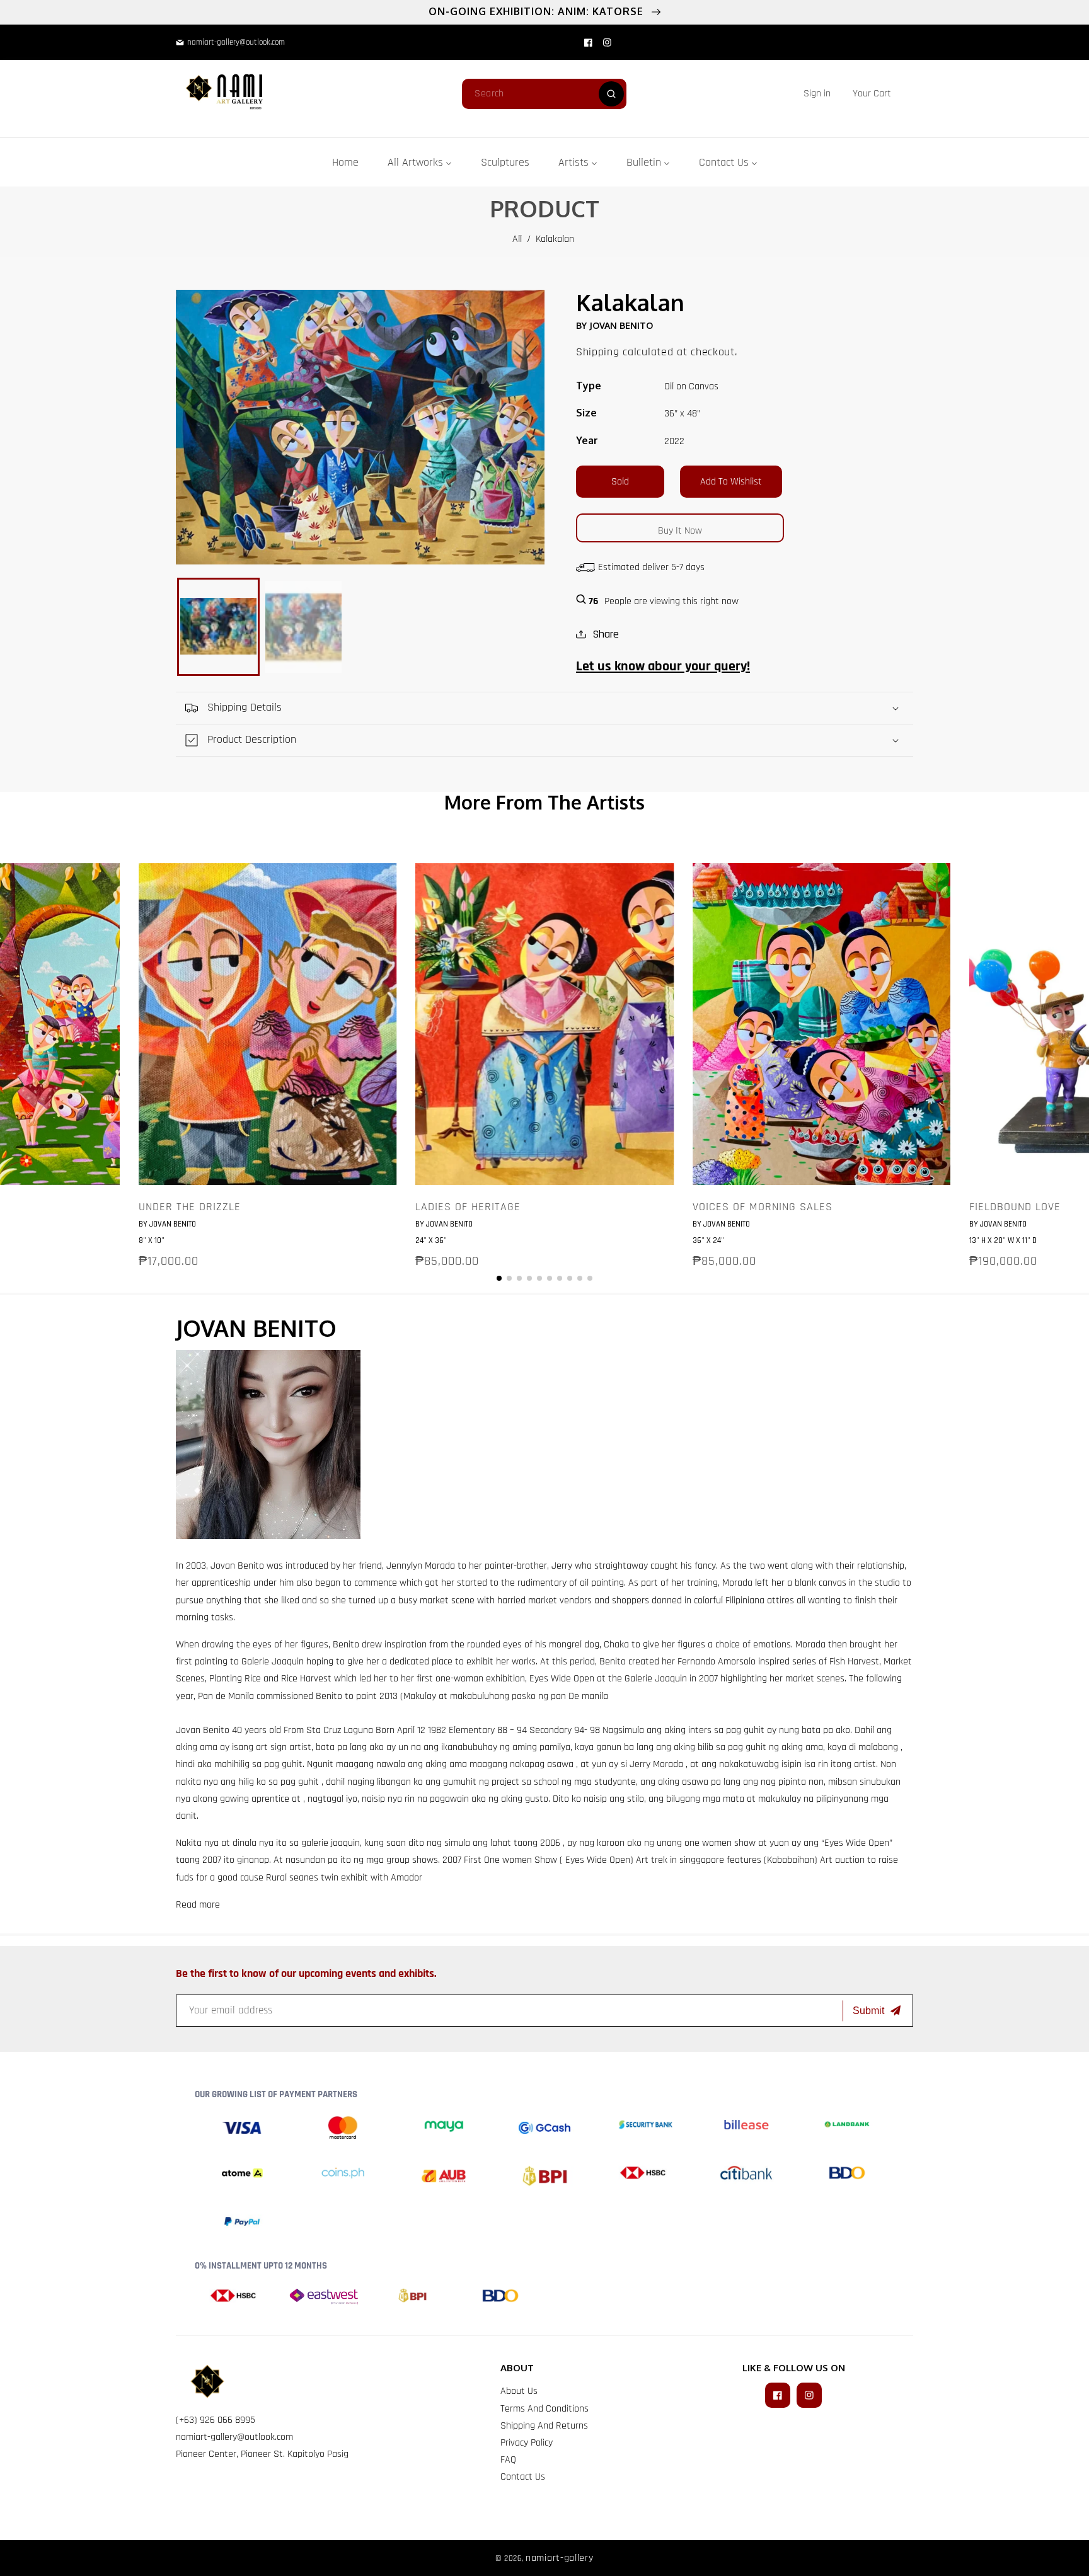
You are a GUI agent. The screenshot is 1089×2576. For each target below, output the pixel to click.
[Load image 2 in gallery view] (303, 627)
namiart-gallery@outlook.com (234, 2437)
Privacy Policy (527, 2443)
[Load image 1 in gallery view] (218, 627)
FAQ (508, 2460)
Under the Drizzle (190, 1207)
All (517, 239)
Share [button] (606, 634)
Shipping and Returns (544, 2426)
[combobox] (544, 94)
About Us (519, 2391)
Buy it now (680, 531)
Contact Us (523, 2477)
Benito (252, 1566)
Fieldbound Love (1015, 1207)
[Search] (611, 94)
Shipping (598, 352)
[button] (872, 94)
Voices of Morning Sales (763, 1207)
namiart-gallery (560, 2558)
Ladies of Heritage (468, 1207)
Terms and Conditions (544, 2409)
